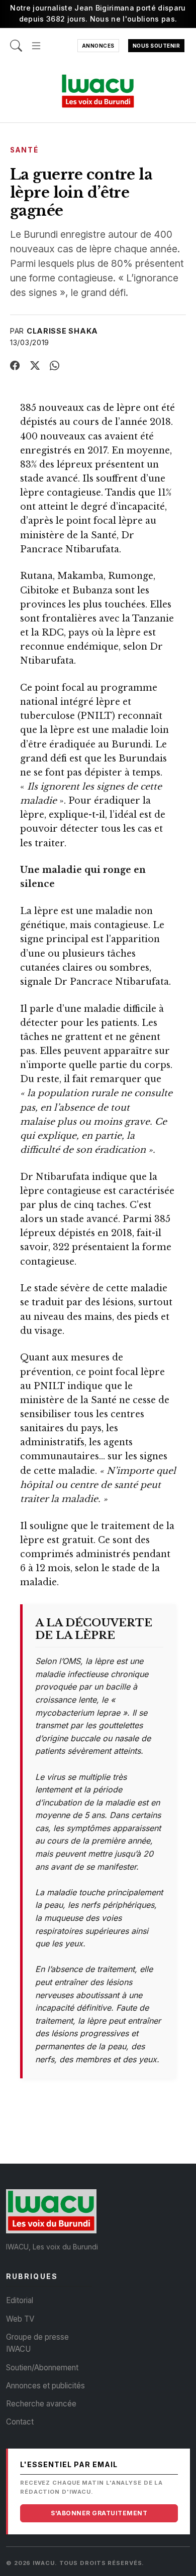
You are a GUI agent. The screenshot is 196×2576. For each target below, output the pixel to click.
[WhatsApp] (55, 366)
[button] (36, 40)
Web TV (20, 2319)
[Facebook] (15, 366)
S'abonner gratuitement (99, 2513)
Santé (24, 150)
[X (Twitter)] (35, 366)
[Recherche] (16, 40)
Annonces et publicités (45, 2386)
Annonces (98, 46)
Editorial (20, 2300)
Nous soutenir (157, 46)
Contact (20, 2422)
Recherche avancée (41, 2404)
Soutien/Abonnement (42, 2368)
